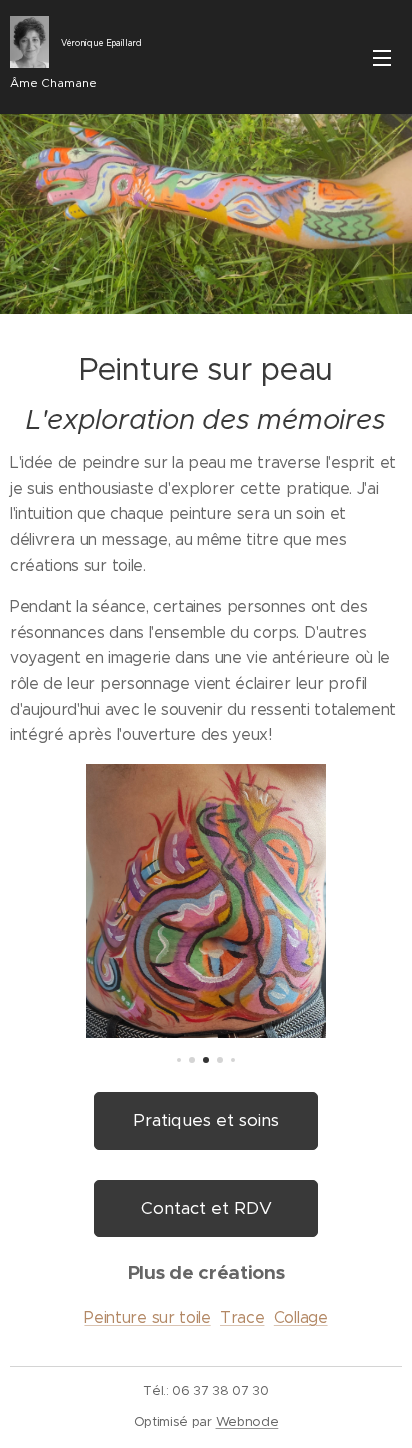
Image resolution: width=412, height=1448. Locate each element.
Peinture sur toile (147, 1317)
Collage (301, 1317)
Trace (242, 1317)
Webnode (247, 1421)
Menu (382, 57)
